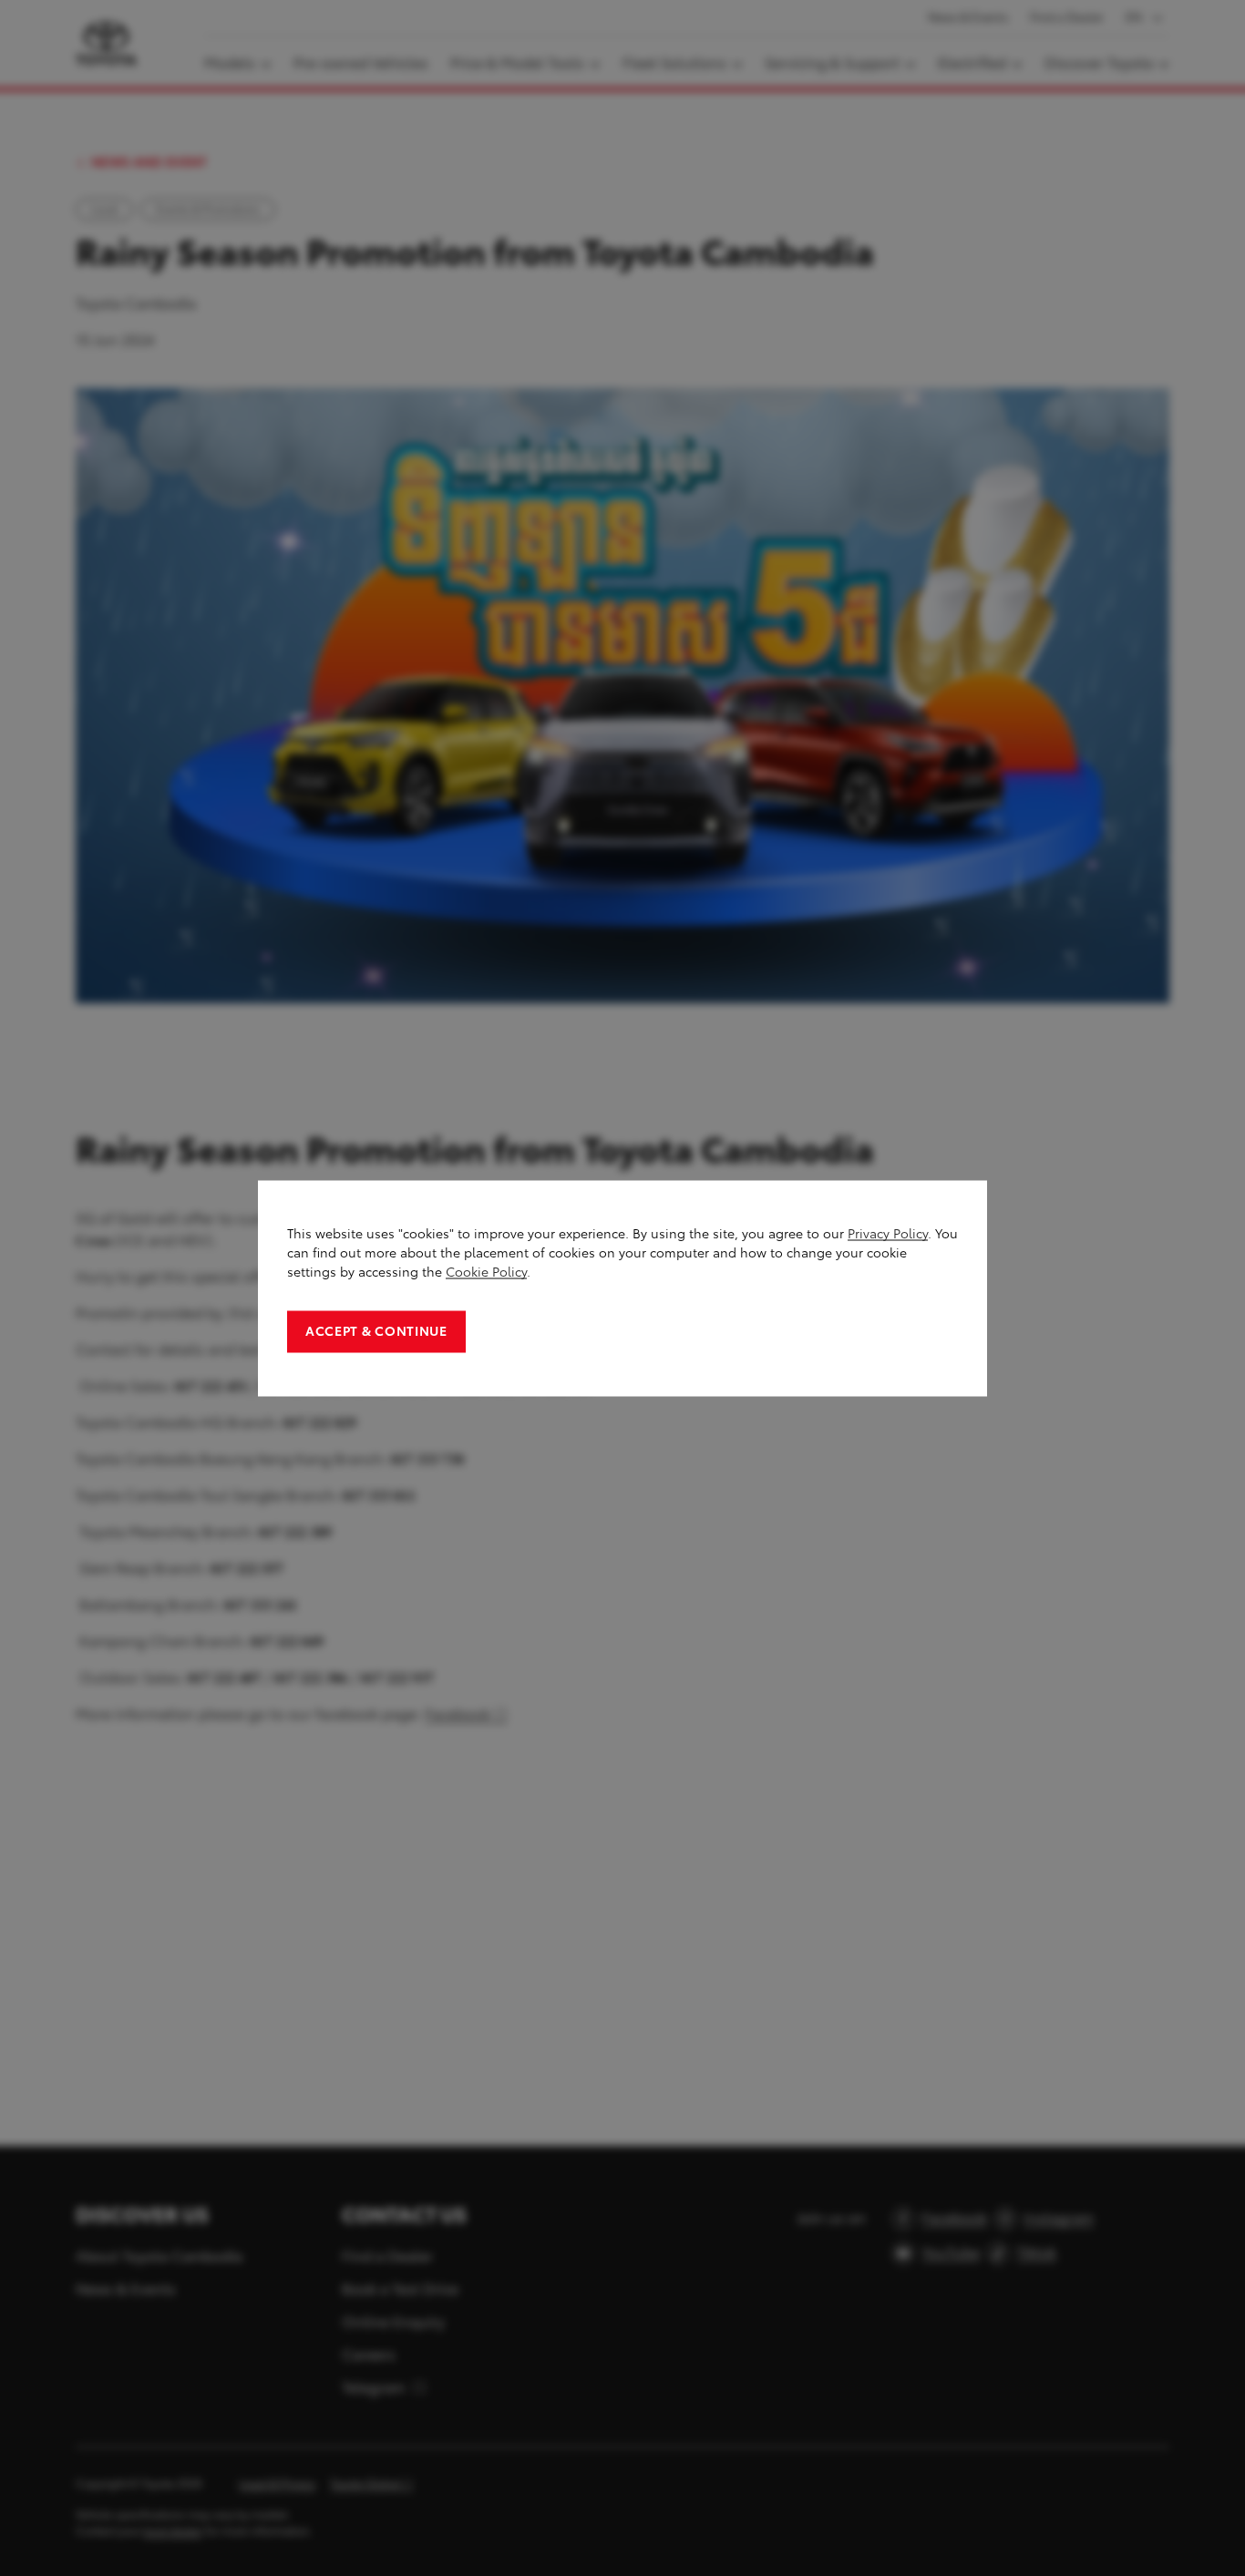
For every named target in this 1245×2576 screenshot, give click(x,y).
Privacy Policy (888, 1233)
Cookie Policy (486, 1272)
